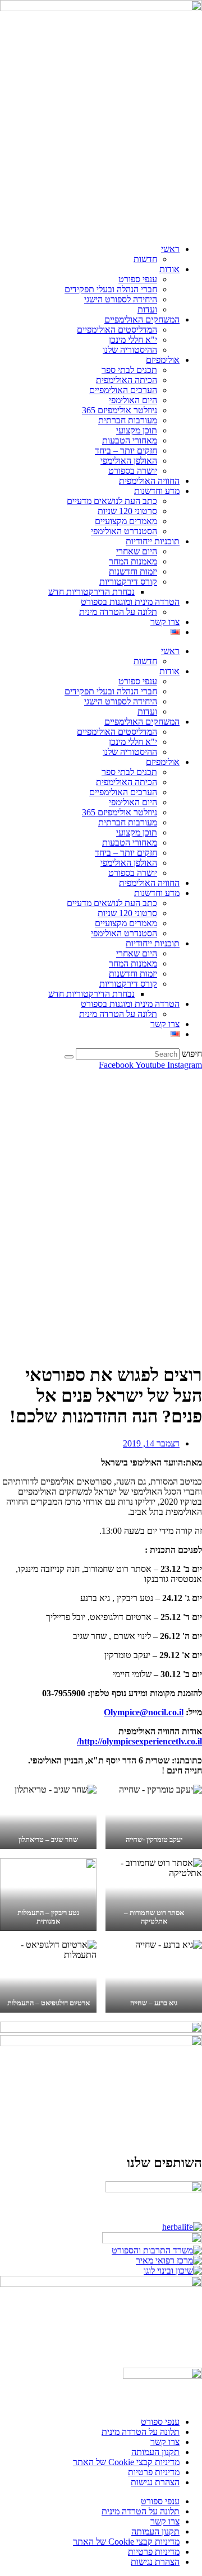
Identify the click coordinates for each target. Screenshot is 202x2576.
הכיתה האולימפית (127, 380)
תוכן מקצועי (137, 430)
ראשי (170, 249)
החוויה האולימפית (149, 481)
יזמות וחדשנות (133, 571)
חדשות (145, 259)
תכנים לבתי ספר (129, 370)
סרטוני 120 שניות (127, 511)
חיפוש (192, 1054)
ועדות (147, 309)
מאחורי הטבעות (130, 440)
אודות (169, 269)
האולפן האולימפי (129, 461)
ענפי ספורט (138, 279)
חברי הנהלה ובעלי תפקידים (111, 289)
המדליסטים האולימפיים (117, 330)
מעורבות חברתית (128, 420)
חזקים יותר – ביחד (126, 451)
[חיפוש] (69, 1057)
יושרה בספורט (133, 471)
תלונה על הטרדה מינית (118, 612)
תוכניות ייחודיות (153, 541)
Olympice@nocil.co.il (144, 1712)
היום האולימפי (133, 400)
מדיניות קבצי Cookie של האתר (126, 2462)
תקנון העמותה (155, 2452)
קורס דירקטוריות (128, 582)
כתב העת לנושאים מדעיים (112, 501)
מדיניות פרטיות (154, 2472)
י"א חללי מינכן (133, 340)
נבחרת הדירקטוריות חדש (91, 592)
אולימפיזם (163, 360)
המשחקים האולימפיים (142, 319)
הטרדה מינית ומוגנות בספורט (130, 602)
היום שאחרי (137, 551)
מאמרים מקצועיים (126, 521)
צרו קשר (165, 622)
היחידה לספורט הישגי (121, 299)
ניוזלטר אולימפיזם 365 (120, 410)
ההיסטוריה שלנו (130, 350)
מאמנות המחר (133, 561)
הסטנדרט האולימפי (124, 531)
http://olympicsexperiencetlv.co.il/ (139, 1741)
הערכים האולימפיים (123, 390)
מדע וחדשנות (157, 491)
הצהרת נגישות (155, 2482)
